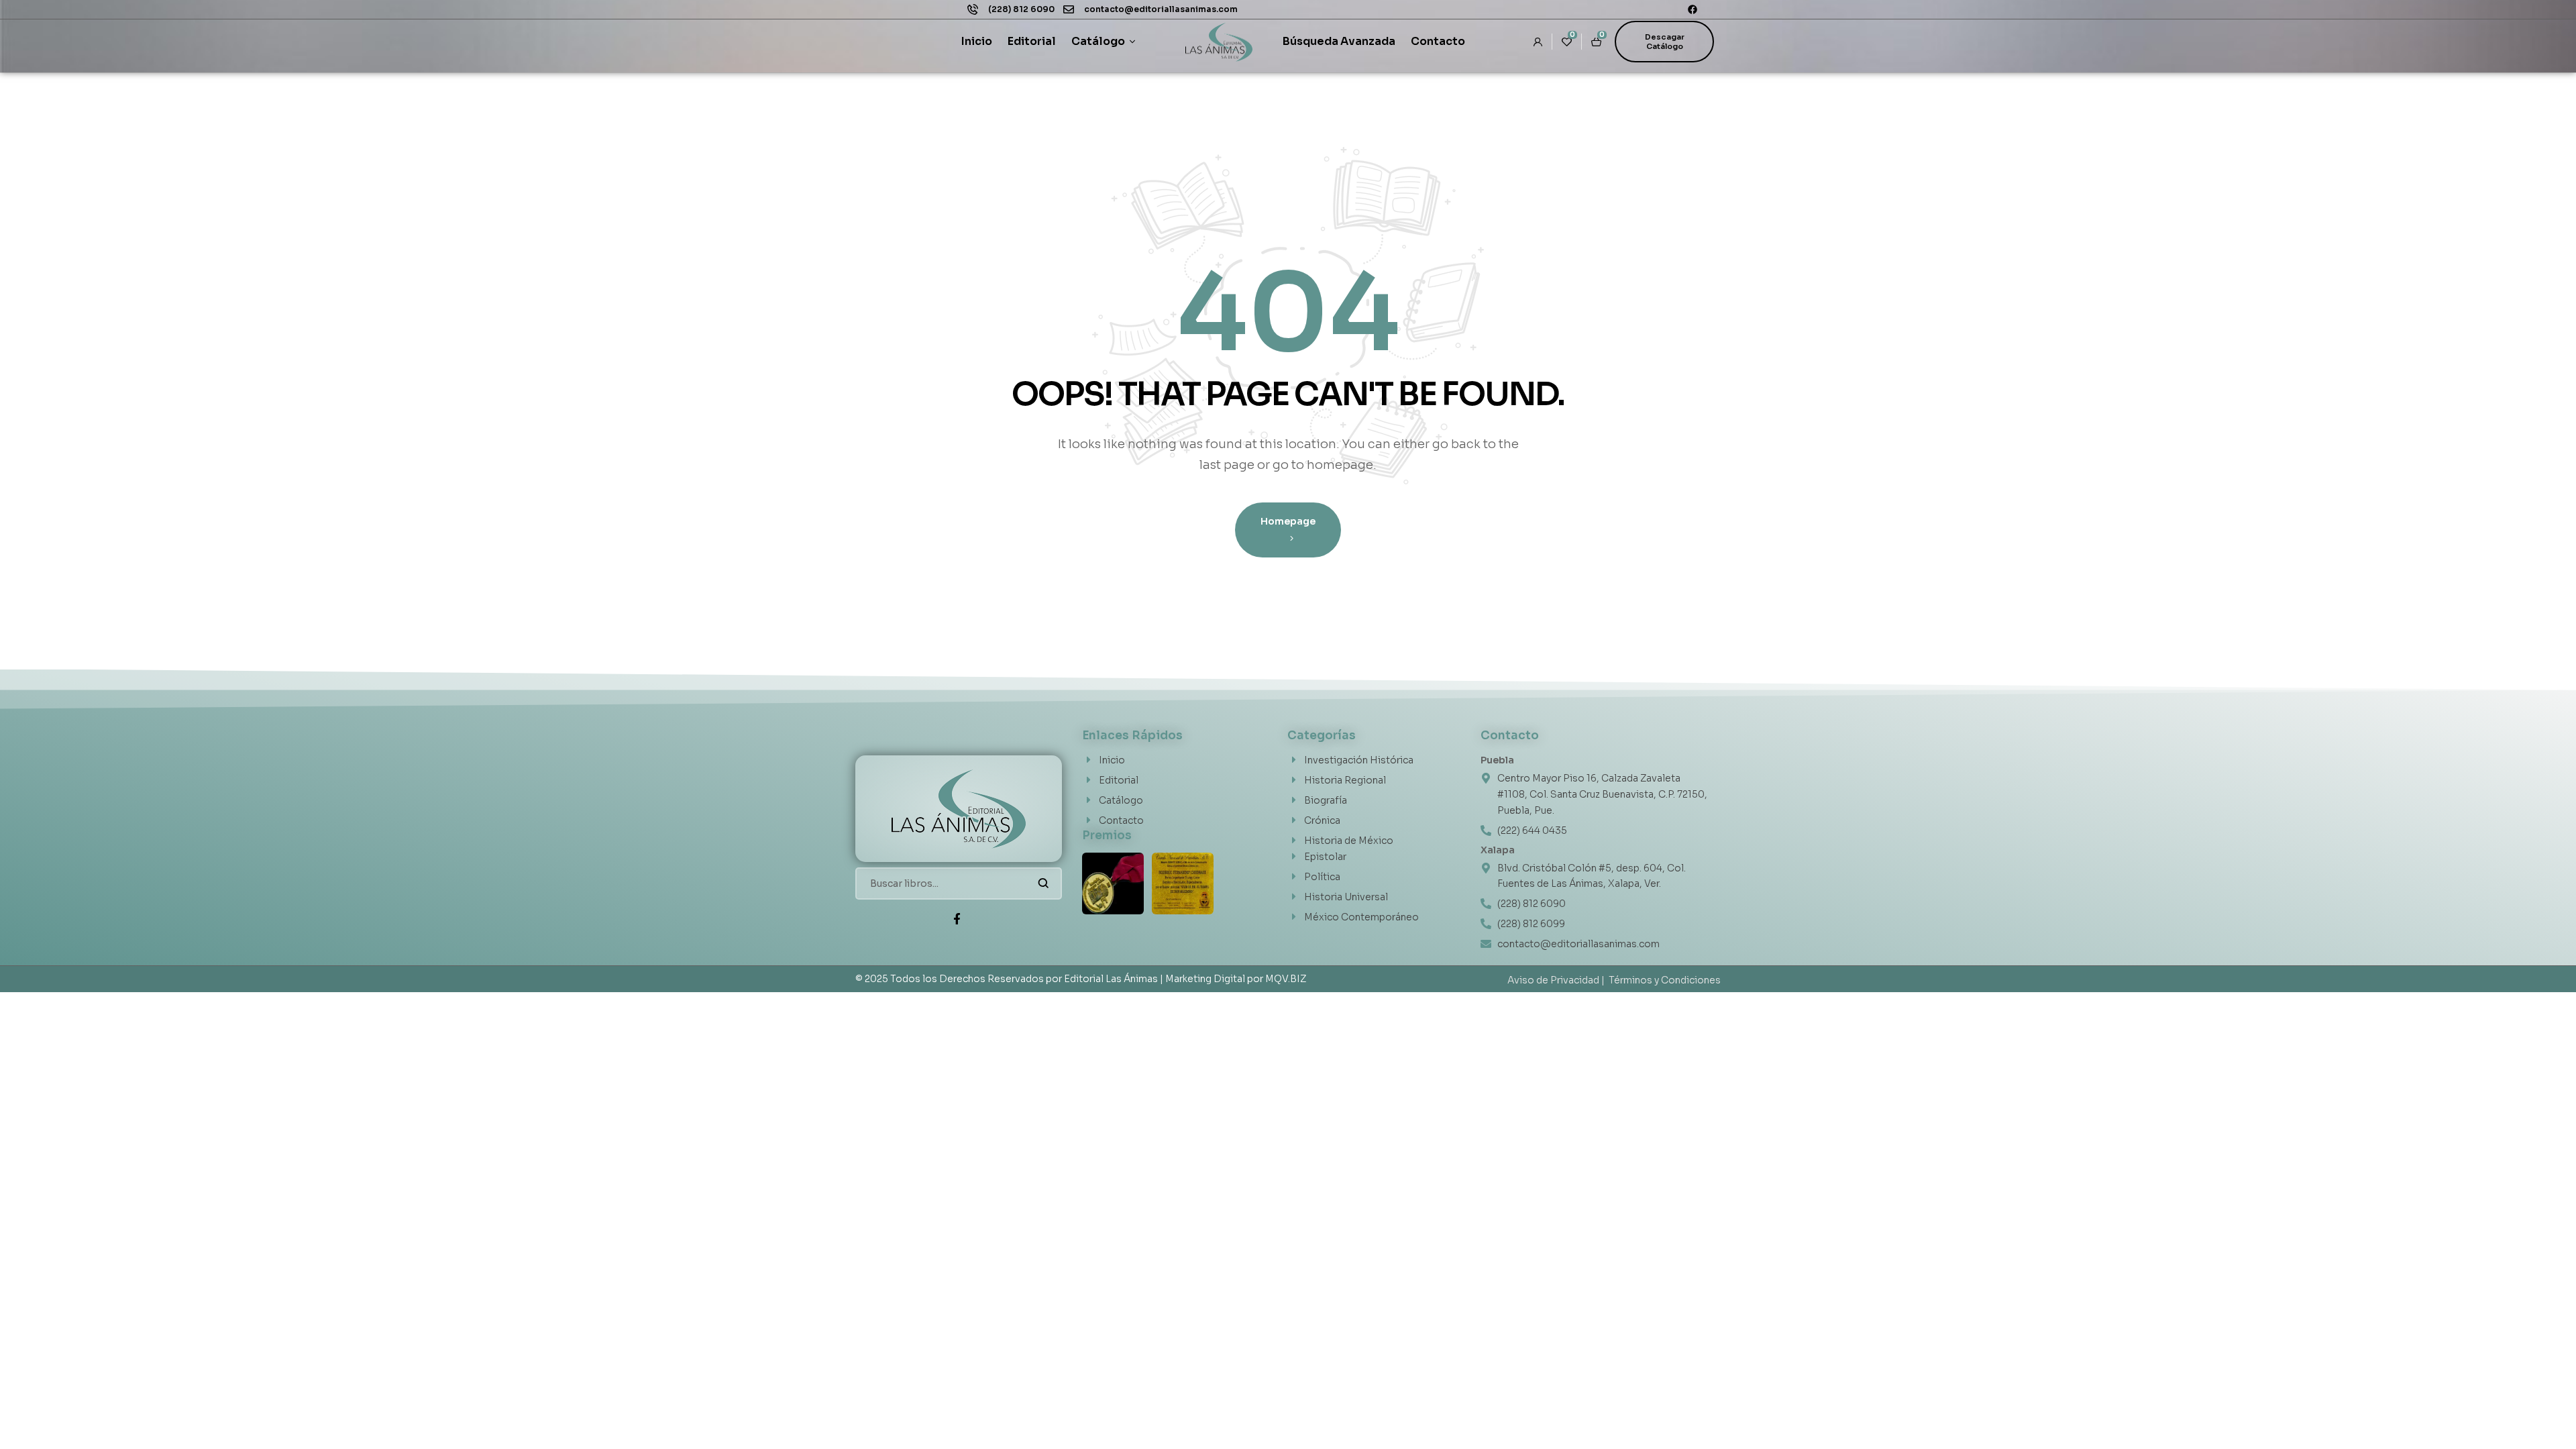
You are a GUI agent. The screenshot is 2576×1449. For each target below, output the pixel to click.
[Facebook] (1693, 9)
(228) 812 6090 (1021, 9)
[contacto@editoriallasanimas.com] (1069, 9)
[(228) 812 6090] (973, 9)
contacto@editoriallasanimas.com (1161, 9)
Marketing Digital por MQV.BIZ (1236, 979)
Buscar (1043, 883)
